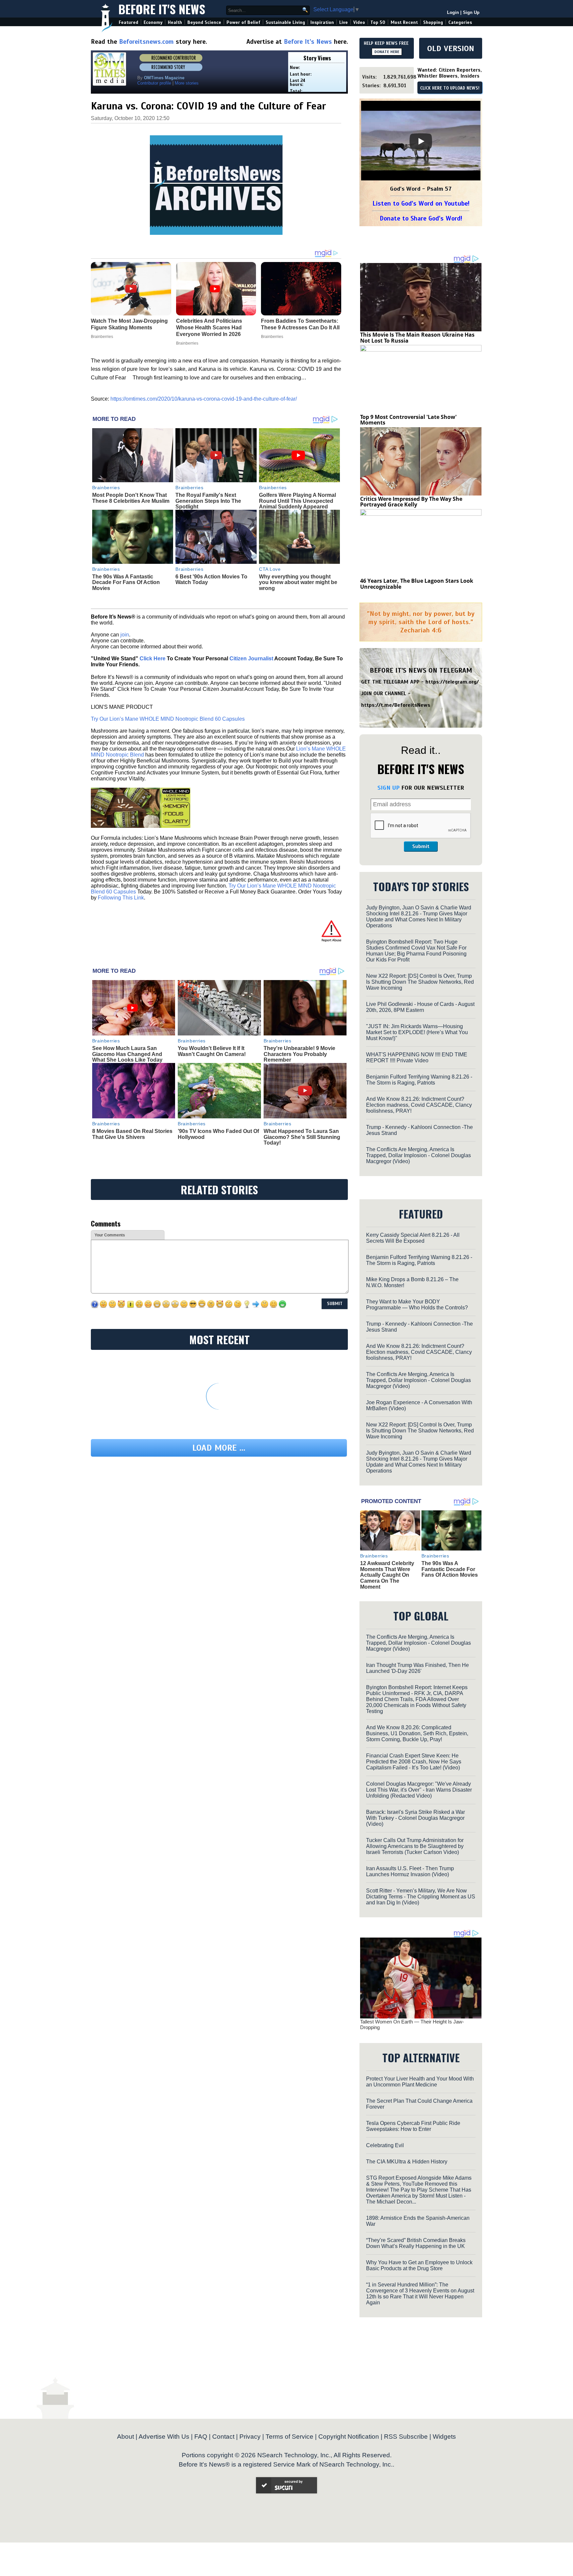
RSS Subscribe (406, 2437)
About (126, 2437)
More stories (187, 83)
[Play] (421, 141)
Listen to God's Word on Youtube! (421, 203)
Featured (128, 22)
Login (453, 12)
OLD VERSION (451, 48)
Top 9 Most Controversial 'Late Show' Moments (408, 420)
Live (344, 22)
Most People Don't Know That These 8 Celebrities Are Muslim (131, 498)
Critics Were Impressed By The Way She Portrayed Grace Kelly (411, 502)
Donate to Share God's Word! (421, 218)
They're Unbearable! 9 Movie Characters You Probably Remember (299, 1054)
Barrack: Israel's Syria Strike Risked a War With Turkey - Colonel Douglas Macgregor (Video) (415, 1818)
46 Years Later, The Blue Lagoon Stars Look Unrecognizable (417, 584)
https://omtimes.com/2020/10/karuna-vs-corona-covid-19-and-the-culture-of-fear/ (204, 399)
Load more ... (219, 1448)
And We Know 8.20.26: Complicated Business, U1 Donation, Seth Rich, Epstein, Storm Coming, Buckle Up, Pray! (417, 1733)
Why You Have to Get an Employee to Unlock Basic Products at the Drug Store (419, 2265)
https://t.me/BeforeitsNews (396, 705)
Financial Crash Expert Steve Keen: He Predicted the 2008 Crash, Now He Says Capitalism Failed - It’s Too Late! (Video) (414, 1762)
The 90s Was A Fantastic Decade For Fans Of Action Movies (126, 582)
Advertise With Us (164, 2437)
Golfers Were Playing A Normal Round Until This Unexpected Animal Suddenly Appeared (297, 501)
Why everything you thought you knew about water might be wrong (298, 582)
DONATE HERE (387, 52)
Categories (460, 22)
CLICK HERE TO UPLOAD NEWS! (450, 88)
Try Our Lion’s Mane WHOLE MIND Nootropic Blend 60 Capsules (168, 719)
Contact (223, 2437)
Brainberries (106, 488)
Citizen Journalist (251, 659)
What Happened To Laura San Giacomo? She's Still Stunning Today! (302, 1137)
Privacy (250, 2437)
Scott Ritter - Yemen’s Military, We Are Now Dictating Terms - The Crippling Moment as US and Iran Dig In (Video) (421, 1897)
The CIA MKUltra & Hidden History (407, 2162)
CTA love (270, 569)
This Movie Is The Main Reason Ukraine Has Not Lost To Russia (417, 338)
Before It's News (162, 9)
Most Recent (404, 22)
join (125, 635)
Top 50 (378, 22)
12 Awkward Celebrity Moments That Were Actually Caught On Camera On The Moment (387, 1575)
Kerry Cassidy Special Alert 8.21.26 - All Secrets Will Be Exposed (413, 1238)
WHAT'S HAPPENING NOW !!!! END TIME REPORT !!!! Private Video (417, 1057)
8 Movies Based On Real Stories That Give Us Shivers (132, 1134)
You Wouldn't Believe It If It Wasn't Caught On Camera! (212, 1051)
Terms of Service (289, 2437)
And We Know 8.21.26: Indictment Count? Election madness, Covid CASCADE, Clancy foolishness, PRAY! (419, 1105)
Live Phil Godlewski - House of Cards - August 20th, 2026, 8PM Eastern (420, 1007)
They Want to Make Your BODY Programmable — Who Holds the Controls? (417, 1305)
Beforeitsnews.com (146, 42)
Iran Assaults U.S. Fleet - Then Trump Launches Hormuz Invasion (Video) (410, 1871)
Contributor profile (154, 83)
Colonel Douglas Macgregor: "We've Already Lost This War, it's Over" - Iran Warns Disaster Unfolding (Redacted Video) (419, 1790)
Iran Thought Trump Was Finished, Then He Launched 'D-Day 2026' (417, 1668)
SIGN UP (388, 788)
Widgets (444, 2437)
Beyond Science (204, 22)
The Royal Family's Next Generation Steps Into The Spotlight (208, 501)
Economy (153, 22)
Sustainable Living (285, 22)
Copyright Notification (349, 2437)
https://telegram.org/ (452, 682)
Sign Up (471, 12)
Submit (421, 846)
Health (175, 22)
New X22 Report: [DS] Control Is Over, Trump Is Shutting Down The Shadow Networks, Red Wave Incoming (420, 982)
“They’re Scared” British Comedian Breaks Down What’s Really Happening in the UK (416, 2243)
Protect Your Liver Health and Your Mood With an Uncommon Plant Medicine (420, 2082)
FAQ (201, 2437)
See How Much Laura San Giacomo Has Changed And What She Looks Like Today (127, 1054)
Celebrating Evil (385, 2145)
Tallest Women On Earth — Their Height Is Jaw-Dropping (412, 2024)
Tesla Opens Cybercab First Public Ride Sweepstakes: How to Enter (413, 2126)
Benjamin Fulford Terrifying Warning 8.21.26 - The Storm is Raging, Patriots (419, 1080)
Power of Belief (243, 22)
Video (359, 22)
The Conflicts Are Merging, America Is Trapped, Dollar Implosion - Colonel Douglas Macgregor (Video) (418, 1155)
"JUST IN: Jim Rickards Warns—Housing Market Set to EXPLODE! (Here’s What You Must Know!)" (417, 1032)
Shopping (433, 22)
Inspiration (322, 22)
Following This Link (121, 898)
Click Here (153, 659)
